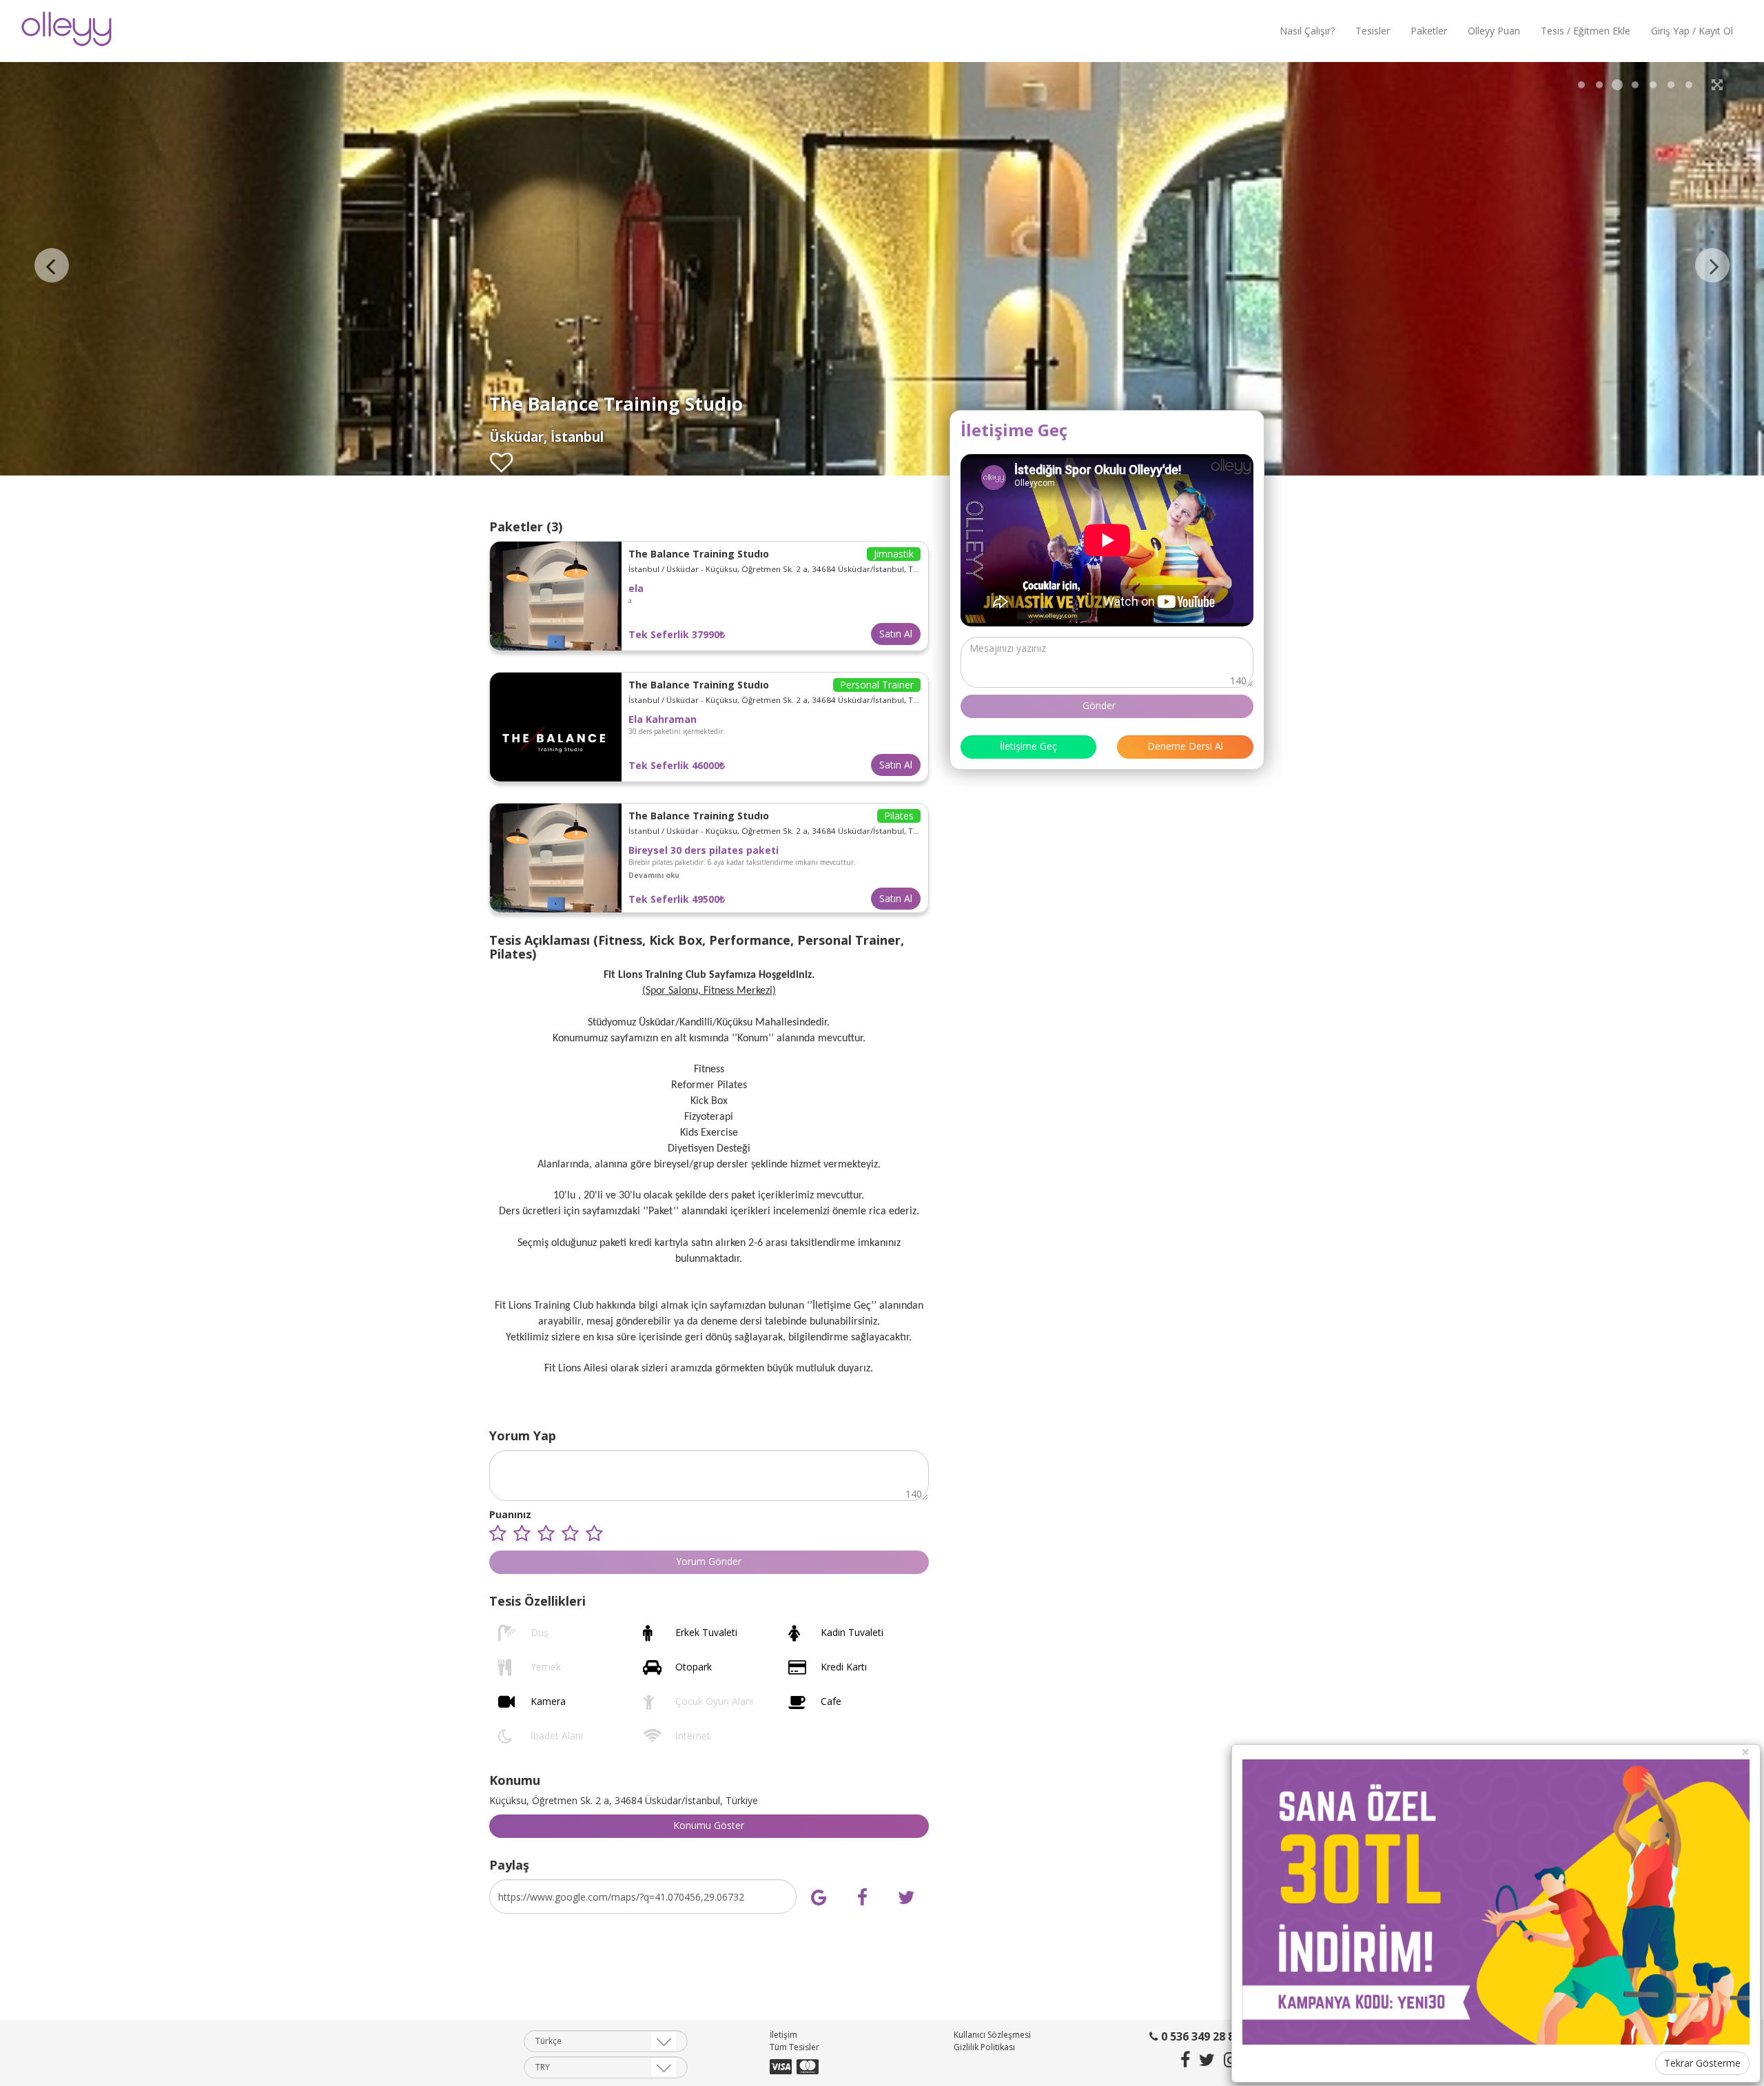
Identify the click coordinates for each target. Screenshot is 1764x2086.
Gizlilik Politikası (984, 2048)
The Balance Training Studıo (699, 554)
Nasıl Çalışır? (1307, 31)
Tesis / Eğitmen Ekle (1586, 31)
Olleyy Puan (1494, 31)
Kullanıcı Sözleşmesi (992, 2035)
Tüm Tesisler (794, 2048)
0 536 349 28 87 (1199, 2037)
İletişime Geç (1028, 746)
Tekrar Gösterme (1702, 2063)
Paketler (1429, 31)
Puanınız (510, 1514)
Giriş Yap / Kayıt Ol (1692, 31)
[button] (654, 875)
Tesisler (1373, 31)
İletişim (783, 2035)
